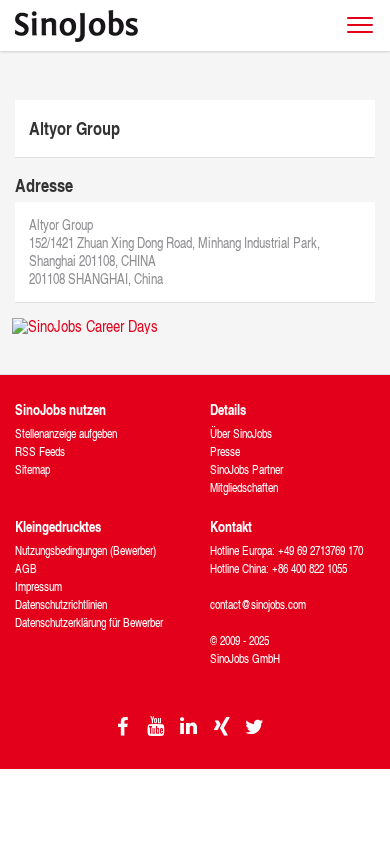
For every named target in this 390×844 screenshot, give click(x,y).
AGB (26, 568)
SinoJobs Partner (246, 469)
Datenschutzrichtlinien (61, 604)
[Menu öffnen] (360, 25)
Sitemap (32, 469)
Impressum (38, 586)
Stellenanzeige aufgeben (66, 433)
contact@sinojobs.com (258, 604)
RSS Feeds (40, 451)
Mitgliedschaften (244, 487)
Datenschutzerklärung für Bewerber (89, 622)
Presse (225, 451)
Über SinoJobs (241, 433)
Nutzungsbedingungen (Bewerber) (85, 550)
